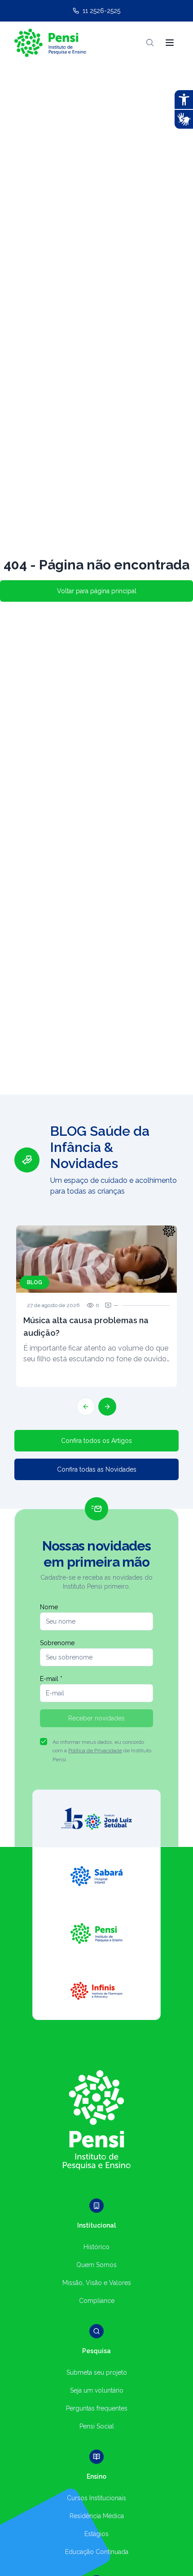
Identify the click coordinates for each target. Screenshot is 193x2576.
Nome (49, 1607)
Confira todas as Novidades (97, 1469)
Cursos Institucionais (96, 2498)
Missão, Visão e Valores (97, 2283)
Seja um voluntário (97, 2390)
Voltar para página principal (97, 591)
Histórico (96, 2247)
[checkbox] (44, 1742)
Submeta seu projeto (97, 2372)
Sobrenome (57, 1643)
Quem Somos (96, 2265)
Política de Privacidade (95, 1751)
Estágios (96, 2534)
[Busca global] (150, 43)
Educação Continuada (97, 2552)
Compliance (97, 2301)
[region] (96, 1269)
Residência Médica (97, 2516)
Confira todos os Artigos (96, 1441)
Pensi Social (97, 2426)
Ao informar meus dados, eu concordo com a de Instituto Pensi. (102, 1751)
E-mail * (51, 1679)
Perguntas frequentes (97, 2408)
